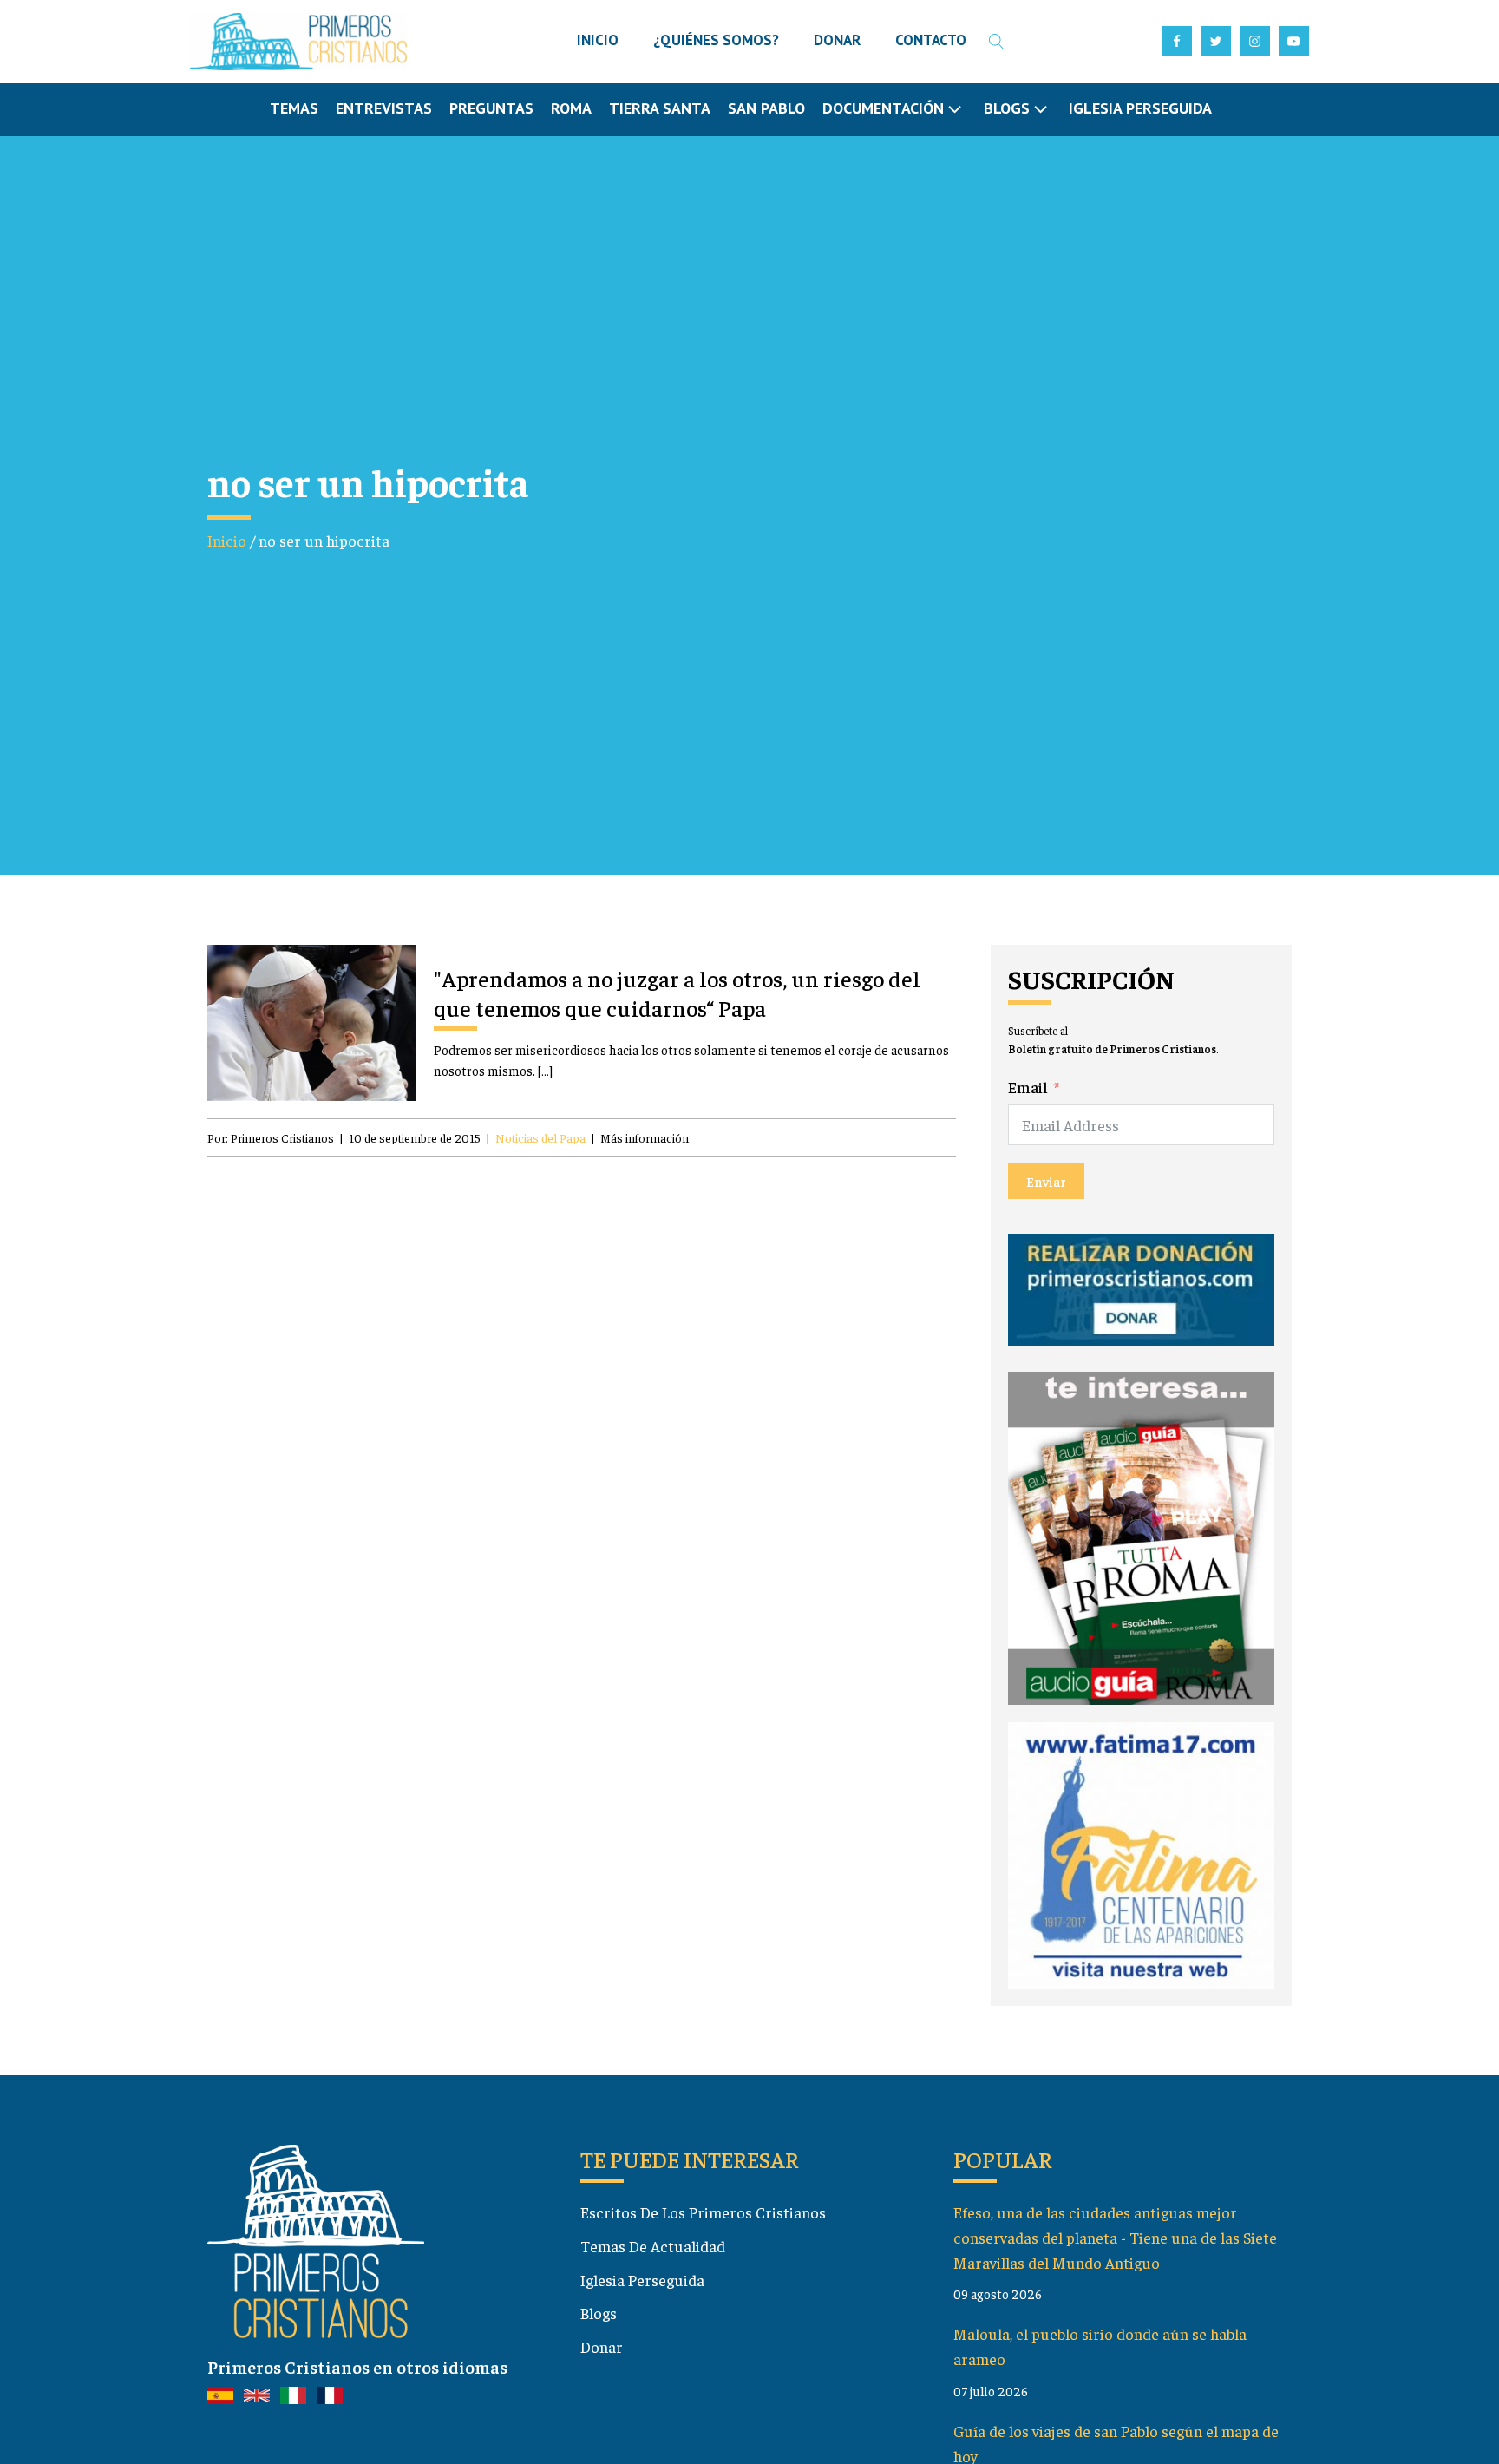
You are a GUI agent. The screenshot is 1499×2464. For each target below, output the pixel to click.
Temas (294, 108)
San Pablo (766, 108)
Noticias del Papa (540, 1137)
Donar (602, 2346)
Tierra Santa (660, 108)
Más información (645, 1137)
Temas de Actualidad (653, 2246)
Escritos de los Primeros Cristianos (703, 2212)
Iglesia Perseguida (1140, 108)
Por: (271, 1137)
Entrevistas (384, 108)
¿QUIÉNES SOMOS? (716, 40)
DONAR (837, 40)
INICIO (598, 40)
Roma (571, 108)
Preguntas (491, 108)
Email (1028, 1087)
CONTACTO (931, 40)
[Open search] (997, 42)
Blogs (599, 2313)
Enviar (1046, 1181)
